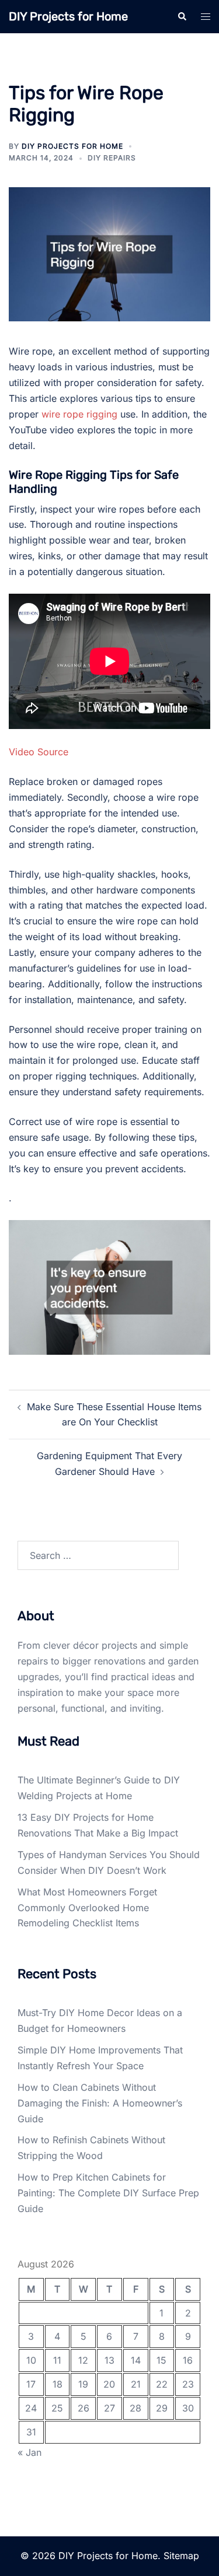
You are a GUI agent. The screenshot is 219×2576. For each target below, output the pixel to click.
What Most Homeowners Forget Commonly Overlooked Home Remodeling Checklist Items (87, 1908)
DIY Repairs (112, 158)
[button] (182, 16)
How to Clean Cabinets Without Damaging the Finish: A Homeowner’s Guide (100, 2103)
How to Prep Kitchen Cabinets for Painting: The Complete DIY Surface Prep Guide (108, 2193)
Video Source (39, 752)
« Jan (29, 2452)
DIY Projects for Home (68, 16)
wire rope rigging (79, 414)
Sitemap (181, 2556)
